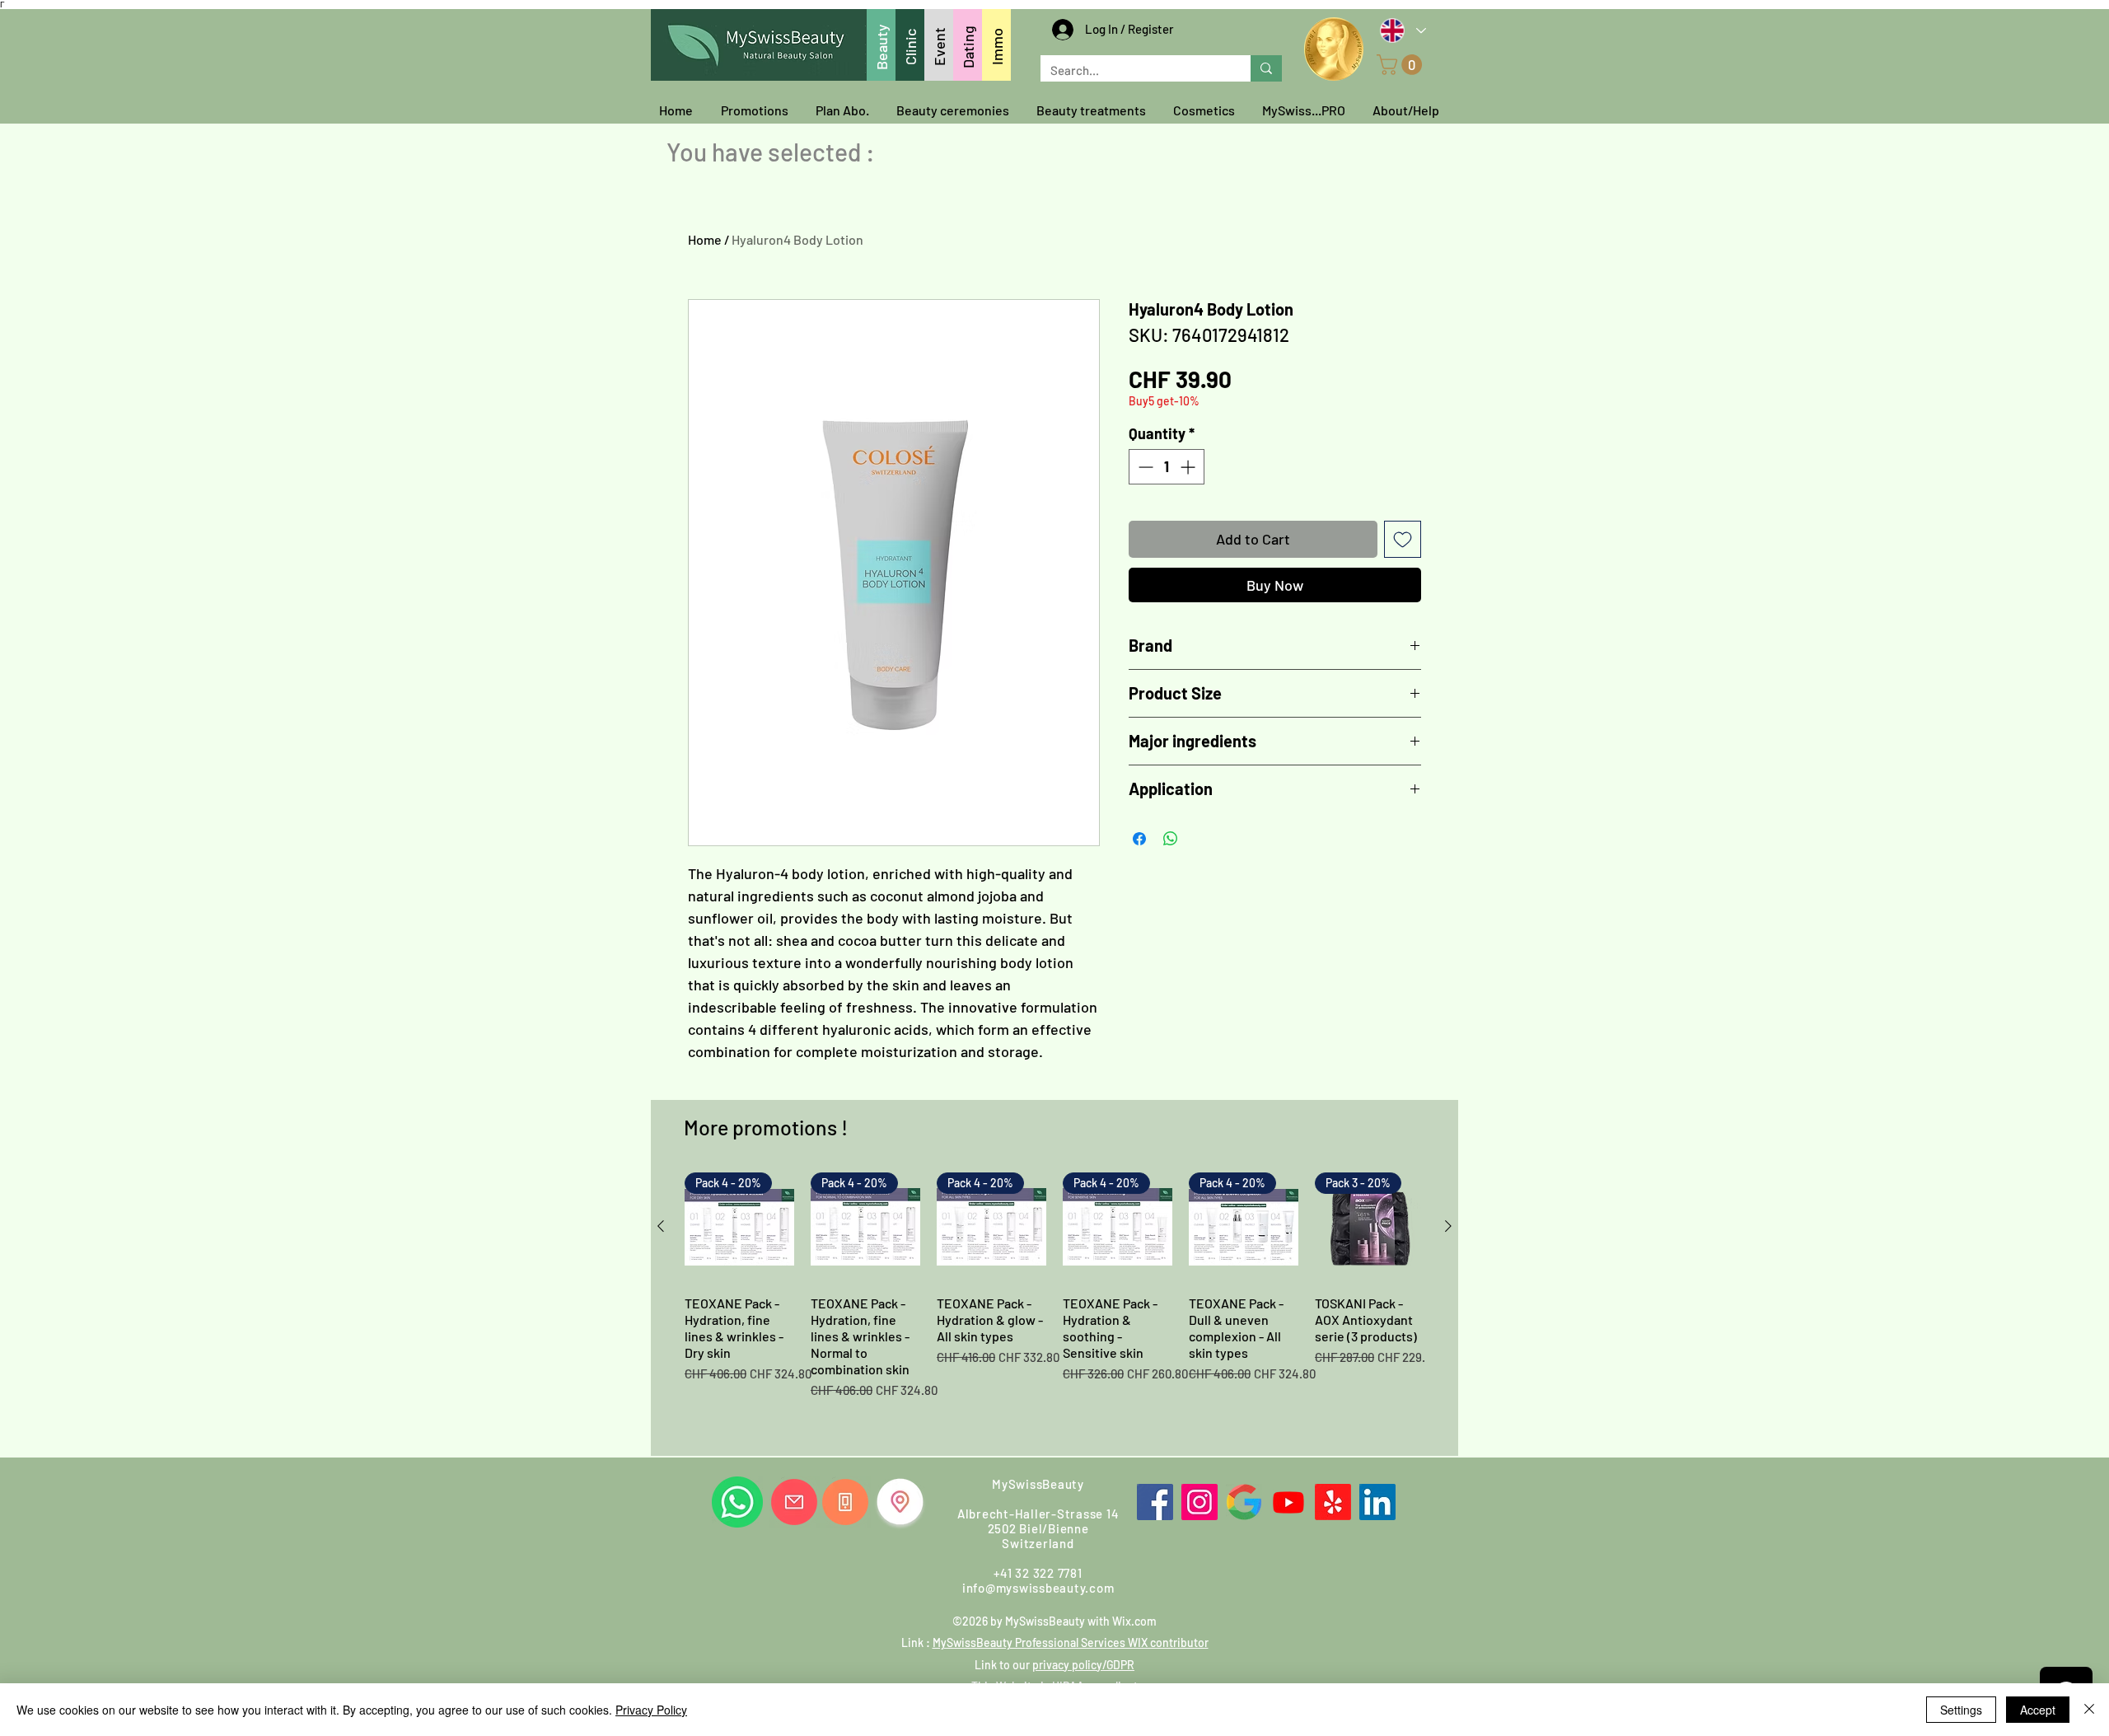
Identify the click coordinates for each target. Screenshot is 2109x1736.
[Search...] (1266, 68)
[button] (1402, 65)
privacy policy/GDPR (1083, 1665)
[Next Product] (1448, 1226)
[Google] (1244, 1502)
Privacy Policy (651, 1710)
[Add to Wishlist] (1403, 539)
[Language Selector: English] (1402, 30)
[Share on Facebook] (1139, 839)
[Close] (2089, 1710)
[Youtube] (1288, 1502)
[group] (1054, 1308)
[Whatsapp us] (737, 1502)
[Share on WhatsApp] (1171, 839)
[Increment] (1189, 467)
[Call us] (845, 1502)
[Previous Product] (661, 1226)
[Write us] (794, 1502)
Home (705, 239)
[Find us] (900, 1502)
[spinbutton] (1167, 467)
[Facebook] (1155, 1502)
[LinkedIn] (1377, 1502)
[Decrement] (1144, 467)
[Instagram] (1199, 1502)
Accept (2038, 1710)
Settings (1961, 1710)
